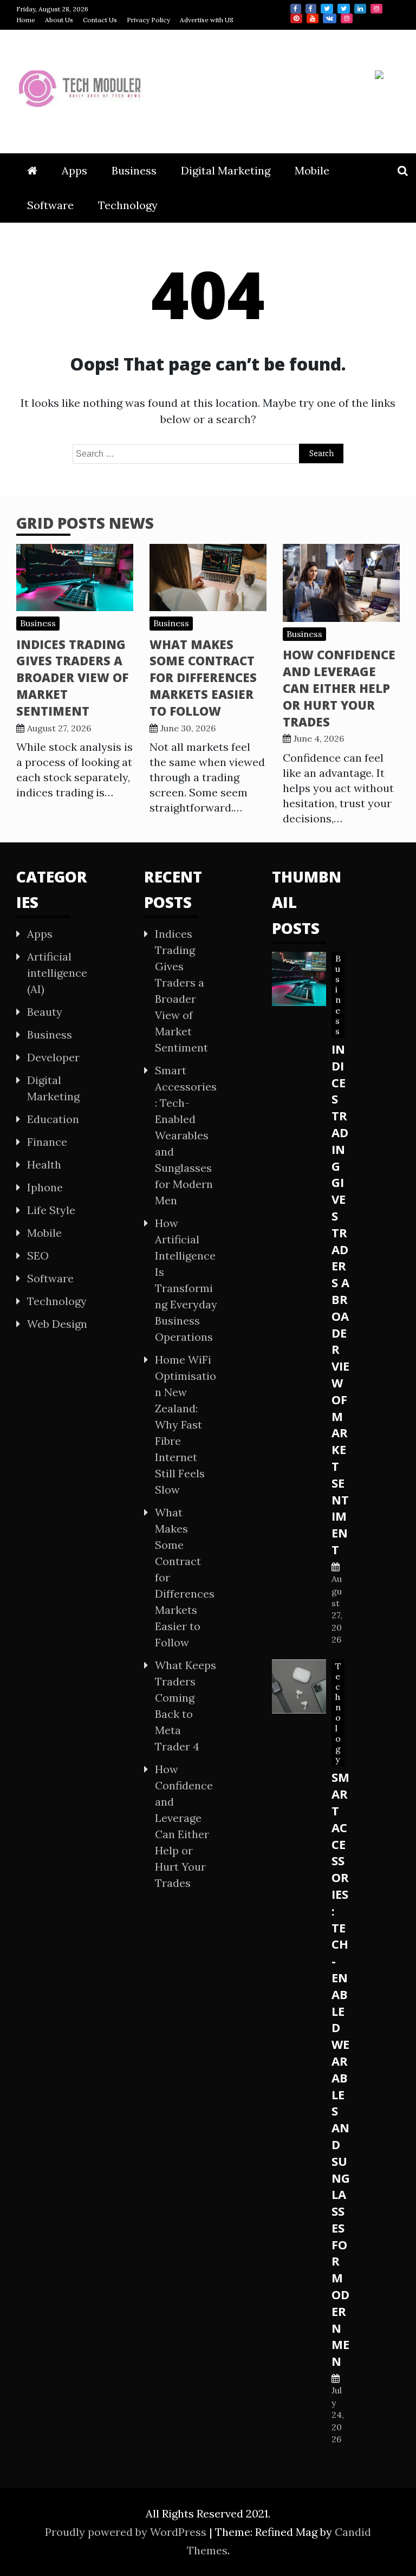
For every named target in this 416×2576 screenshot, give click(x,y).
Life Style (51, 1210)
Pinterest (296, 18)
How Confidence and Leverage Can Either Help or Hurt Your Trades (339, 688)
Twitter (327, 9)
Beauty (45, 1012)
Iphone (45, 1187)
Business (134, 170)
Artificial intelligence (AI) (57, 973)
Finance (47, 1142)
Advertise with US (207, 20)
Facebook (296, 9)
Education (53, 1119)
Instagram (376, 9)
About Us (59, 20)
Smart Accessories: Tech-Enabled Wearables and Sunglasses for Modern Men (186, 1135)
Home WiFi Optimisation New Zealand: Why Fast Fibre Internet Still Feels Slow (186, 1425)
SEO (38, 1255)
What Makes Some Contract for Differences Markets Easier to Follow (203, 677)
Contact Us (100, 20)
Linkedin (360, 9)
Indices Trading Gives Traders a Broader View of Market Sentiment (72, 677)
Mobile (312, 170)
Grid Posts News (85, 523)
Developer (53, 1057)
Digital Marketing (226, 170)
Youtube (313, 18)
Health (44, 1164)
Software (50, 205)
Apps (74, 170)
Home (26, 20)
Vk (330, 18)
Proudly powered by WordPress (127, 2532)
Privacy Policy (148, 20)
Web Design (57, 1324)
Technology (128, 205)
